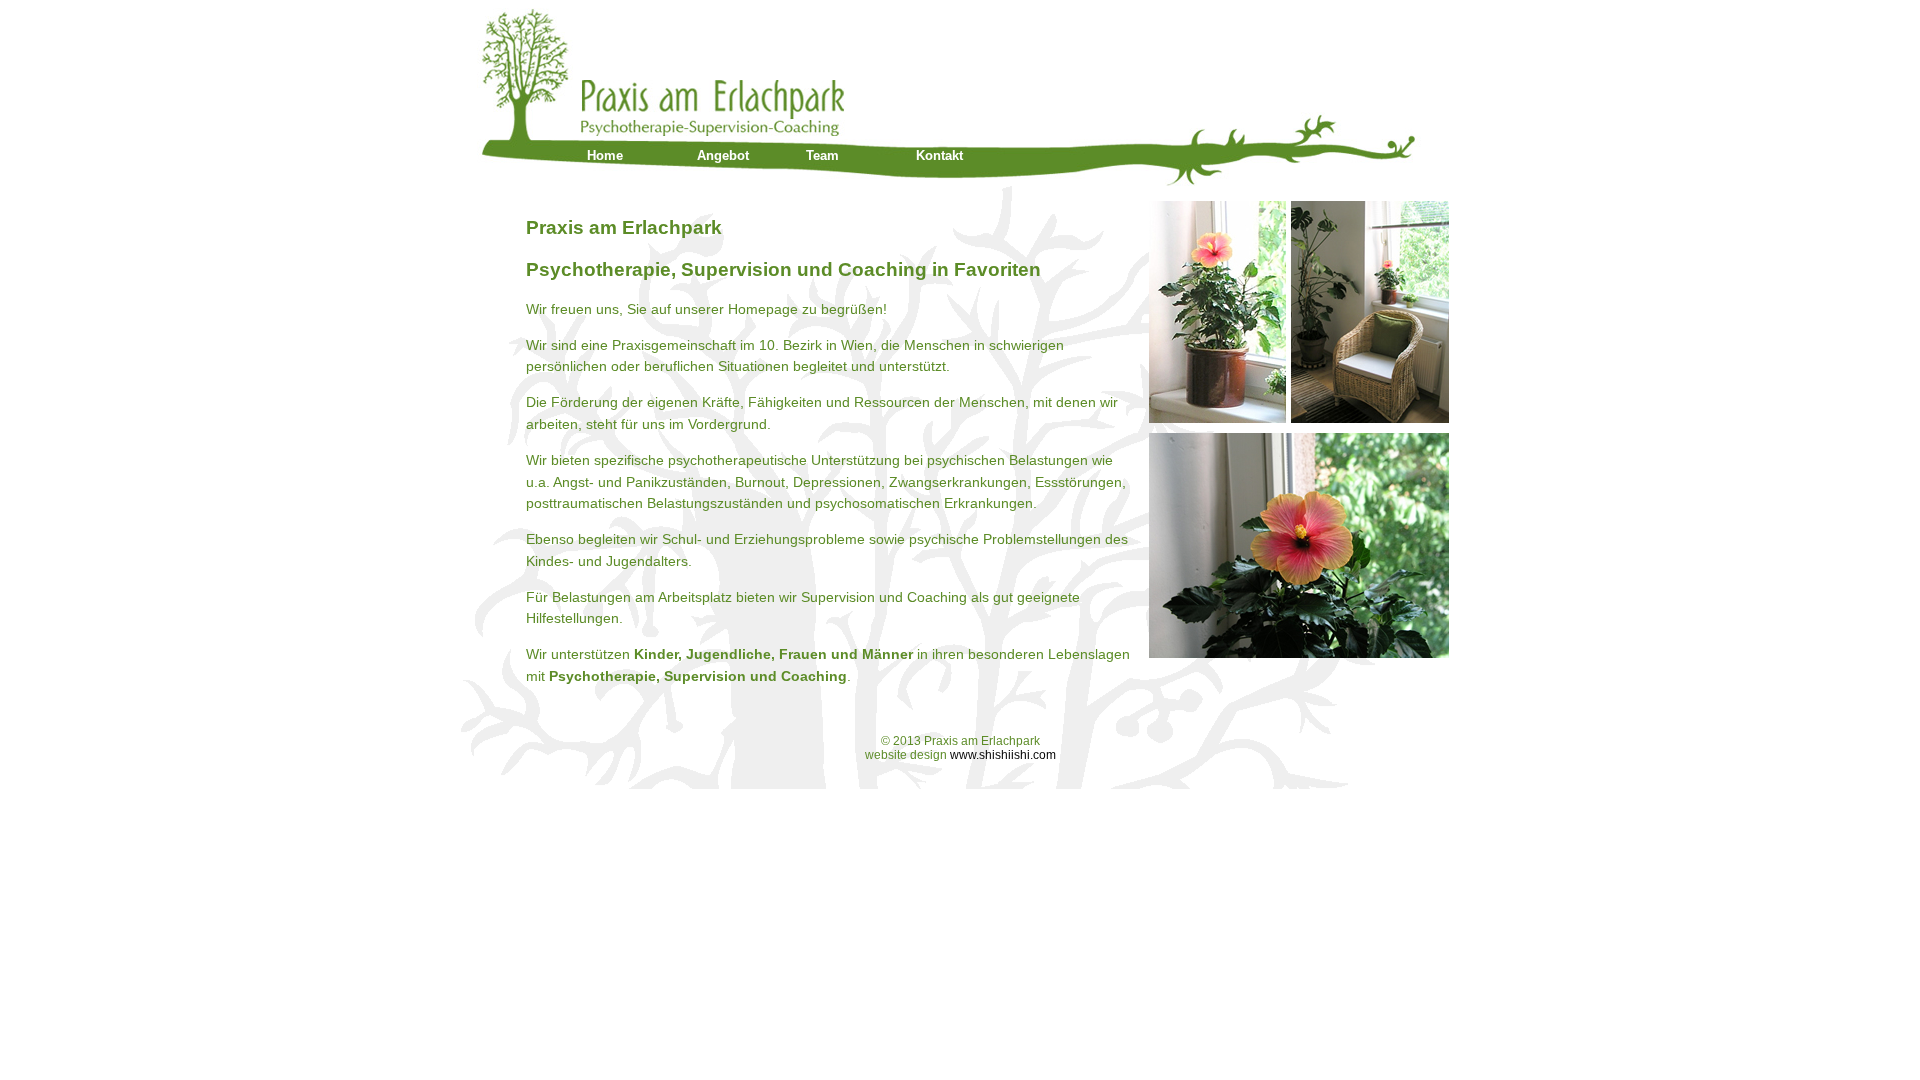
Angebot (723, 155)
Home (605, 155)
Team (822, 155)
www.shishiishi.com (1003, 755)
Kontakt (939, 155)
